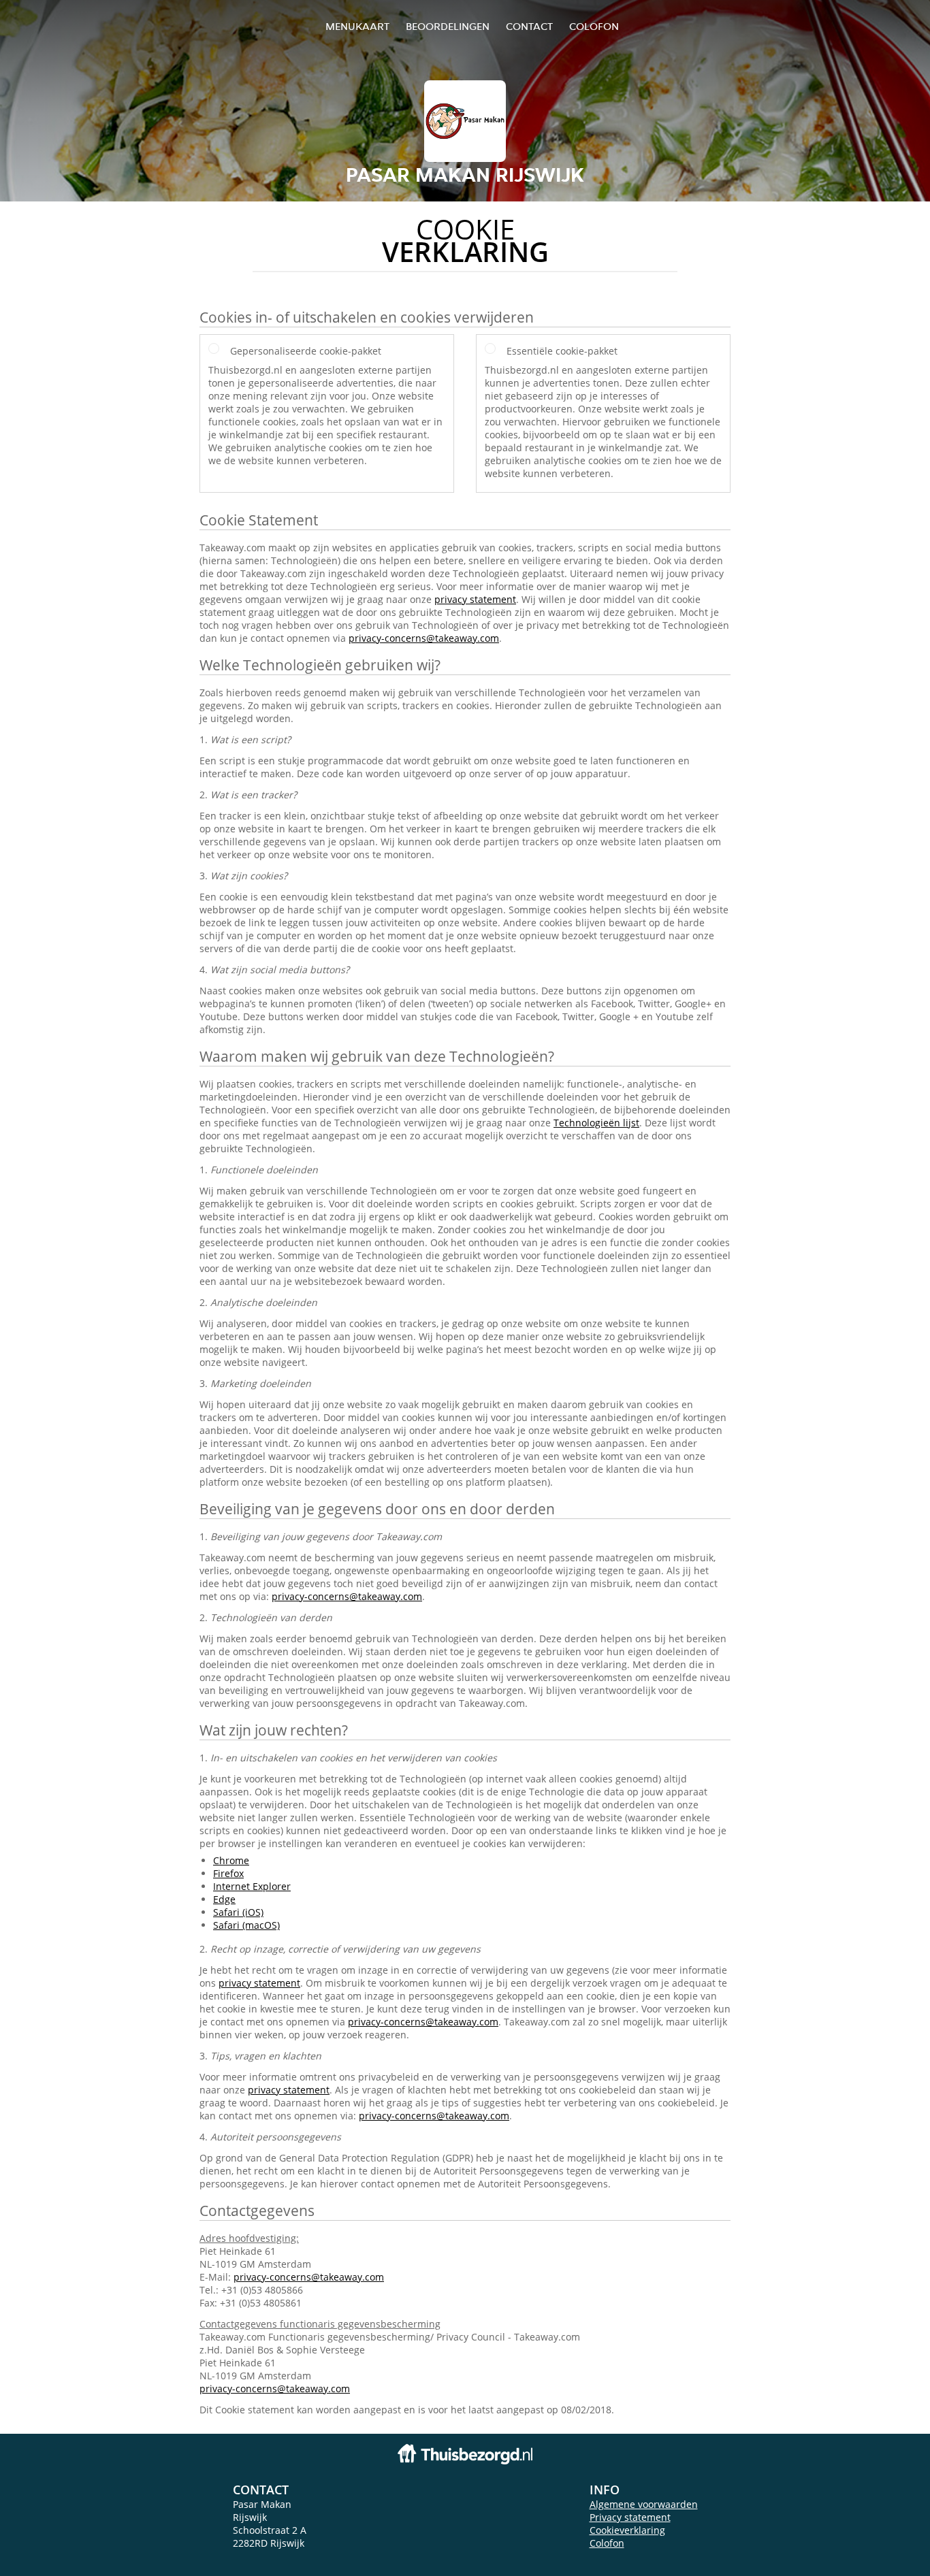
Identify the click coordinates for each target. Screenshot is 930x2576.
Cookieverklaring (627, 2530)
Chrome (231, 1860)
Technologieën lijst (596, 1123)
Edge (224, 1899)
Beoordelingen (448, 26)
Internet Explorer (252, 1886)
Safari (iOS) (238, 1912)
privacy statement (475, 599)
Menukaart (357, 26)
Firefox (228, 1873)
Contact (529, 26)
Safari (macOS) (246, 1925)
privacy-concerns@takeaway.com (424, 638)
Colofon (607, 2543)
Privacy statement (630, 2517)
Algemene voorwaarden (644, 2504)
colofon (594, 26)
